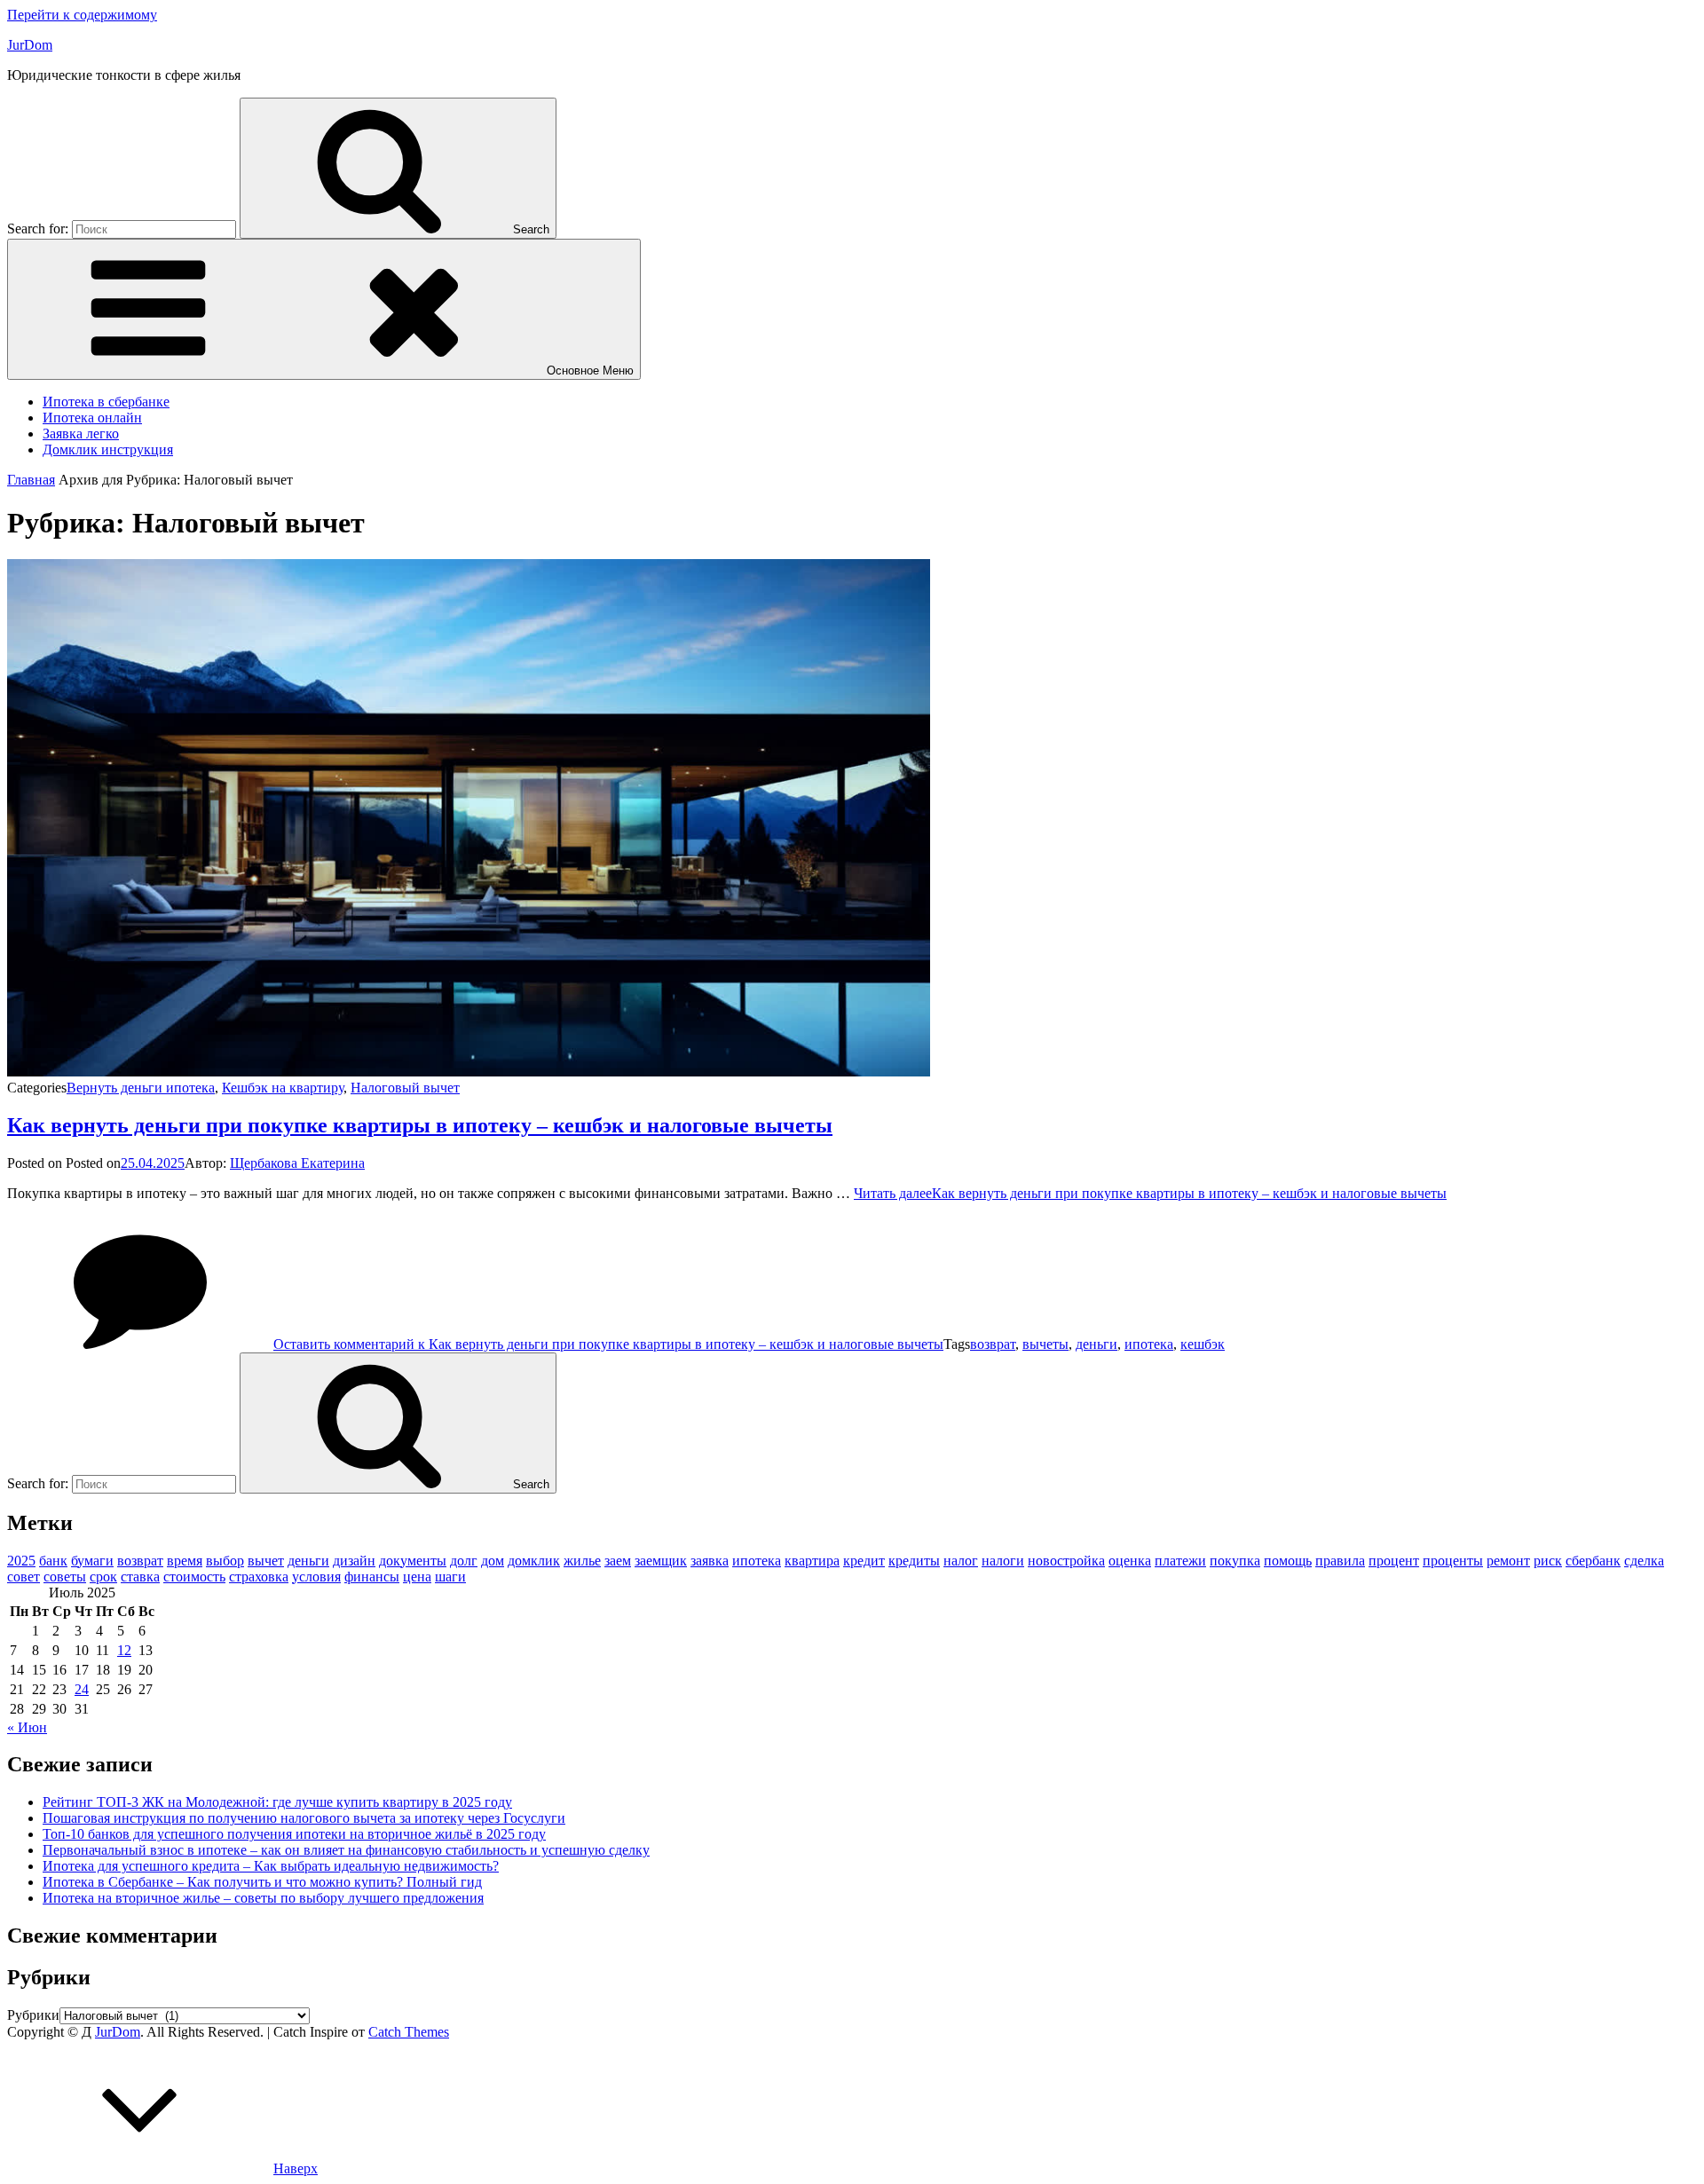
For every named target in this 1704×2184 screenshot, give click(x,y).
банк (53, 1561)
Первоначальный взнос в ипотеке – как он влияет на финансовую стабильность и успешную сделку (346, 1850)
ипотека (1149, 1344)
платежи (1180, 1561)
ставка (140, 1577)
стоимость (194, 1577)
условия (316, 1577)
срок (103, 1577)
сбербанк (1593, 1561)
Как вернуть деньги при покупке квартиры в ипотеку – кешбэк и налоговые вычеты (420, 1125)
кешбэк (1203, 1344)
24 (82, 1689)
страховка (259, 1577)
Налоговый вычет (405, 1088)
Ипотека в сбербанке (106, 402)
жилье (582, 1561)
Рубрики (33, 2015)
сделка (1644, 1561)
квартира (812, 1561)
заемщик (661, 1561)
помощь (1288, 1561)
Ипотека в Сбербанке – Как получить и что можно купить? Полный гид (262, 1882)
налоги (1003, 1561)
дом (493, 1561)
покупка (1235, 1561)
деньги (1097, 1344)
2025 (21, 1561)
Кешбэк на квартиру (283, 1088)
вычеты (1045, 1344)
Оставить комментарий (608, 1344)
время (185, 1561)
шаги (450, 1577)
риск (1548, 1561)
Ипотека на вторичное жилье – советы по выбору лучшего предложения (263, 1898)
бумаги (92, 1561)
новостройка (1066, 1561)
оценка (1130, 1561)
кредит (864, 1561)
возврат (993, 1344)
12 (124, 1650)
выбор (225, 1561)
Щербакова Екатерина (297, 1163)
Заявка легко (81, 434)
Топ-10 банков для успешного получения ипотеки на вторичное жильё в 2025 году (294, 1834)
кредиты (914, 1561)
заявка (710, 1561)
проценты (1453, 1561)
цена (417, 1577)
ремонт (1508, 1561)
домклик (534, 1561)
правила (1340, 1561)
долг (464, 1561)
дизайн (354, 1561)
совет (24, 1577)
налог (961, 1561)
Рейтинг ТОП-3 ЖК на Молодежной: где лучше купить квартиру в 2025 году (277, 1802)
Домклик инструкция (108, 449)
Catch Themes (409, 2032)
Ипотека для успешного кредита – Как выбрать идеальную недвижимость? (271, 1866)
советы (65, 1577)
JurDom (30, 45)
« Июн (27, 1727)
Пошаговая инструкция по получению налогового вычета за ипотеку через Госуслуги (304, 1818)
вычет (266, 1561)
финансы (372, 1577)
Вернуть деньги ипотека (141, 1088)
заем (618, 1561)
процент (1394, 1561)
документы (413, 1561)
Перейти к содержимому (82, 15)
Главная (31, 480)
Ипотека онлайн (92, 418)
